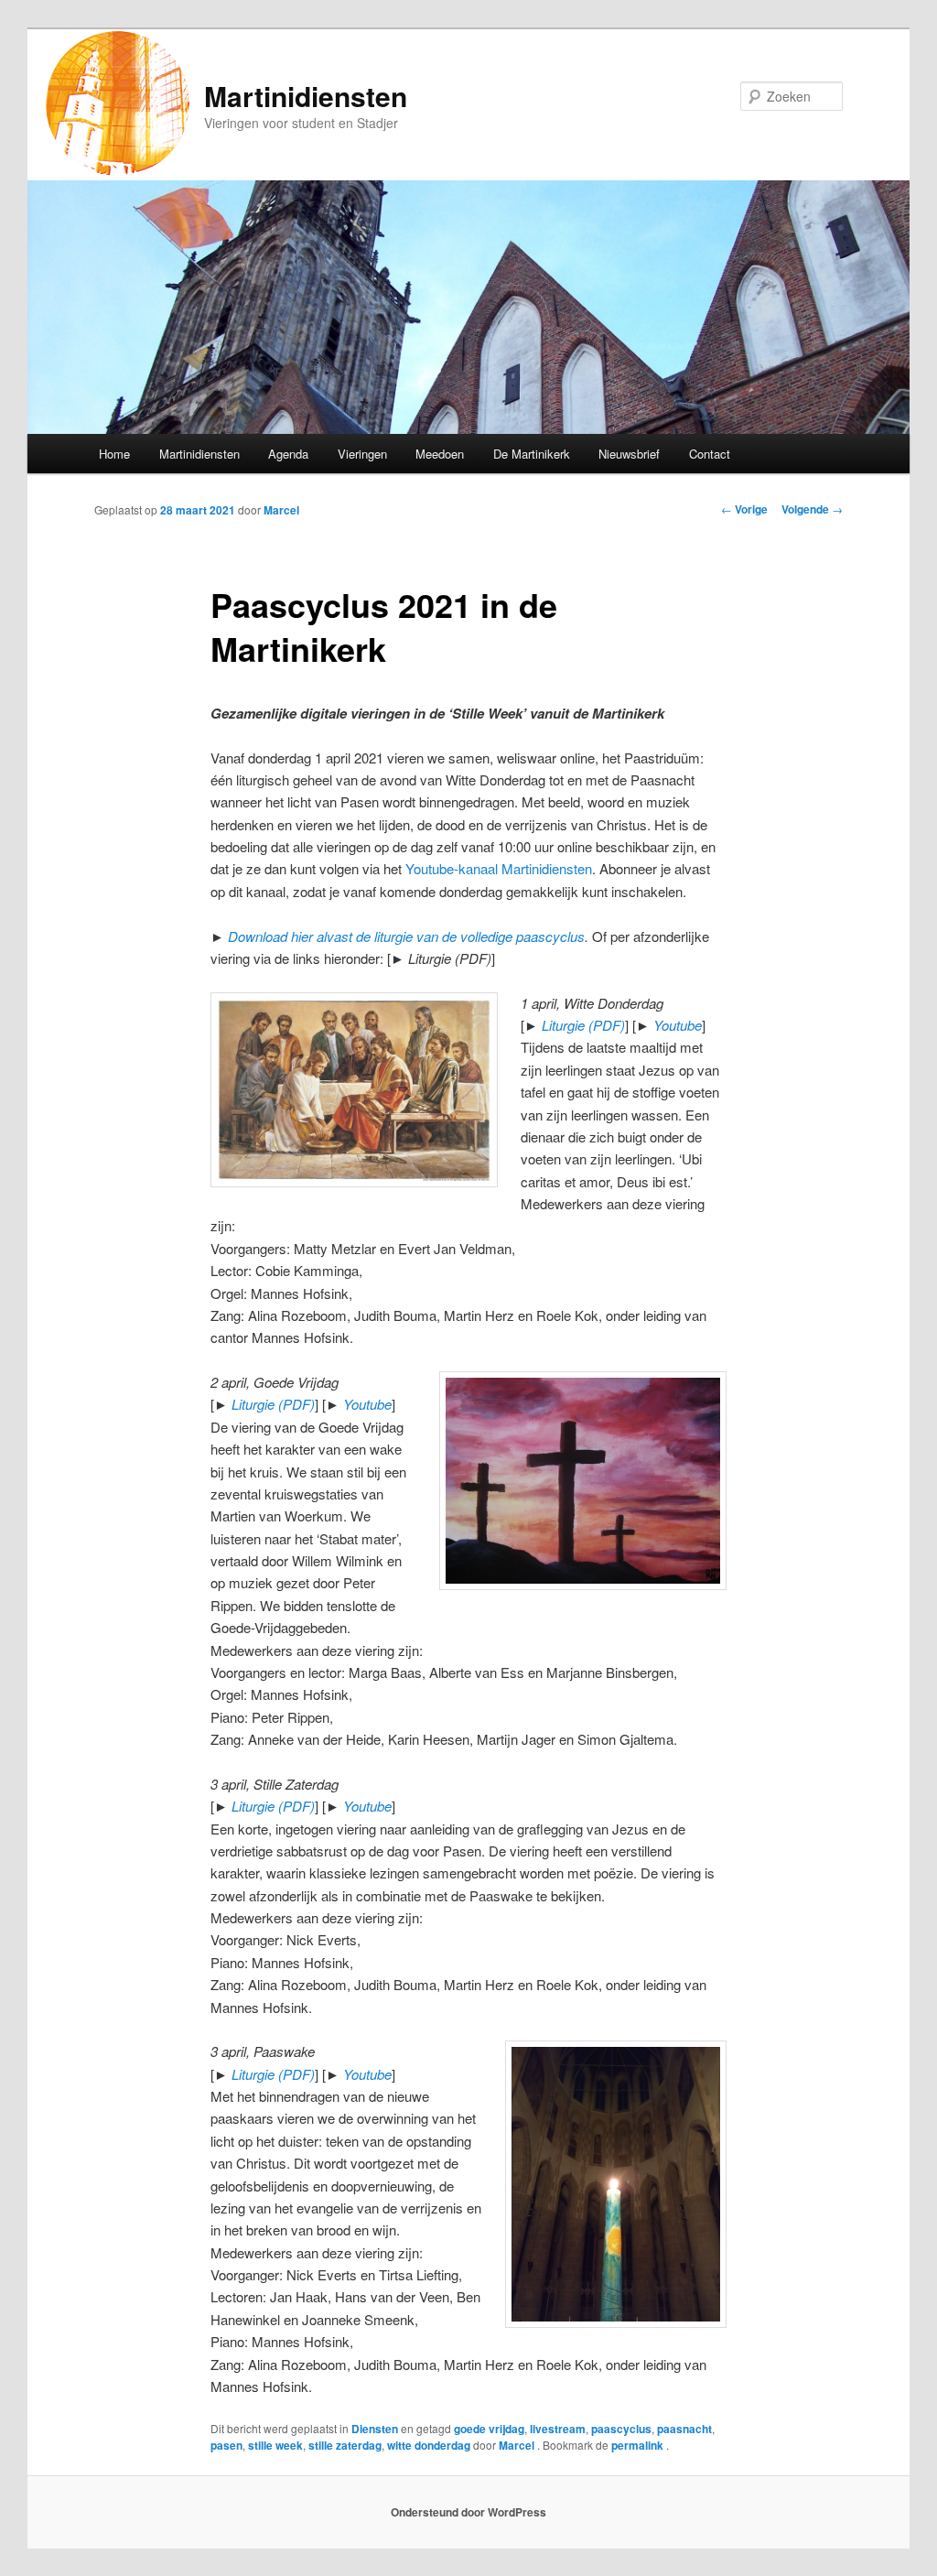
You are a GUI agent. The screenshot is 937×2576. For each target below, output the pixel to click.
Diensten (375, 2429)
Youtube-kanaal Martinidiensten (499, 868)
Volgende (812, 509)
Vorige (744, 509)
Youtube (678, 1025)
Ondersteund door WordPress (468, 2512)
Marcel (281, 510)
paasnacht (684, 2429)
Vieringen (362, 454)
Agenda (288, 454)
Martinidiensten (306, 96)
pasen (226, 2445)
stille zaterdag (345, 2445)
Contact (710, 454)
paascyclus (621, 2429)
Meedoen (440, 454)
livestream (558, 2429)
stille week (275, 2445)
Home (114, 454)
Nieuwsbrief (629, 454)
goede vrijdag (489, 2429)
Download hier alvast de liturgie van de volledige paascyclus (406, 936)
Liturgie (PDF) (583, 1025)
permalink (639, 2445)
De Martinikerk (532, 454)
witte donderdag (429, 2445)
